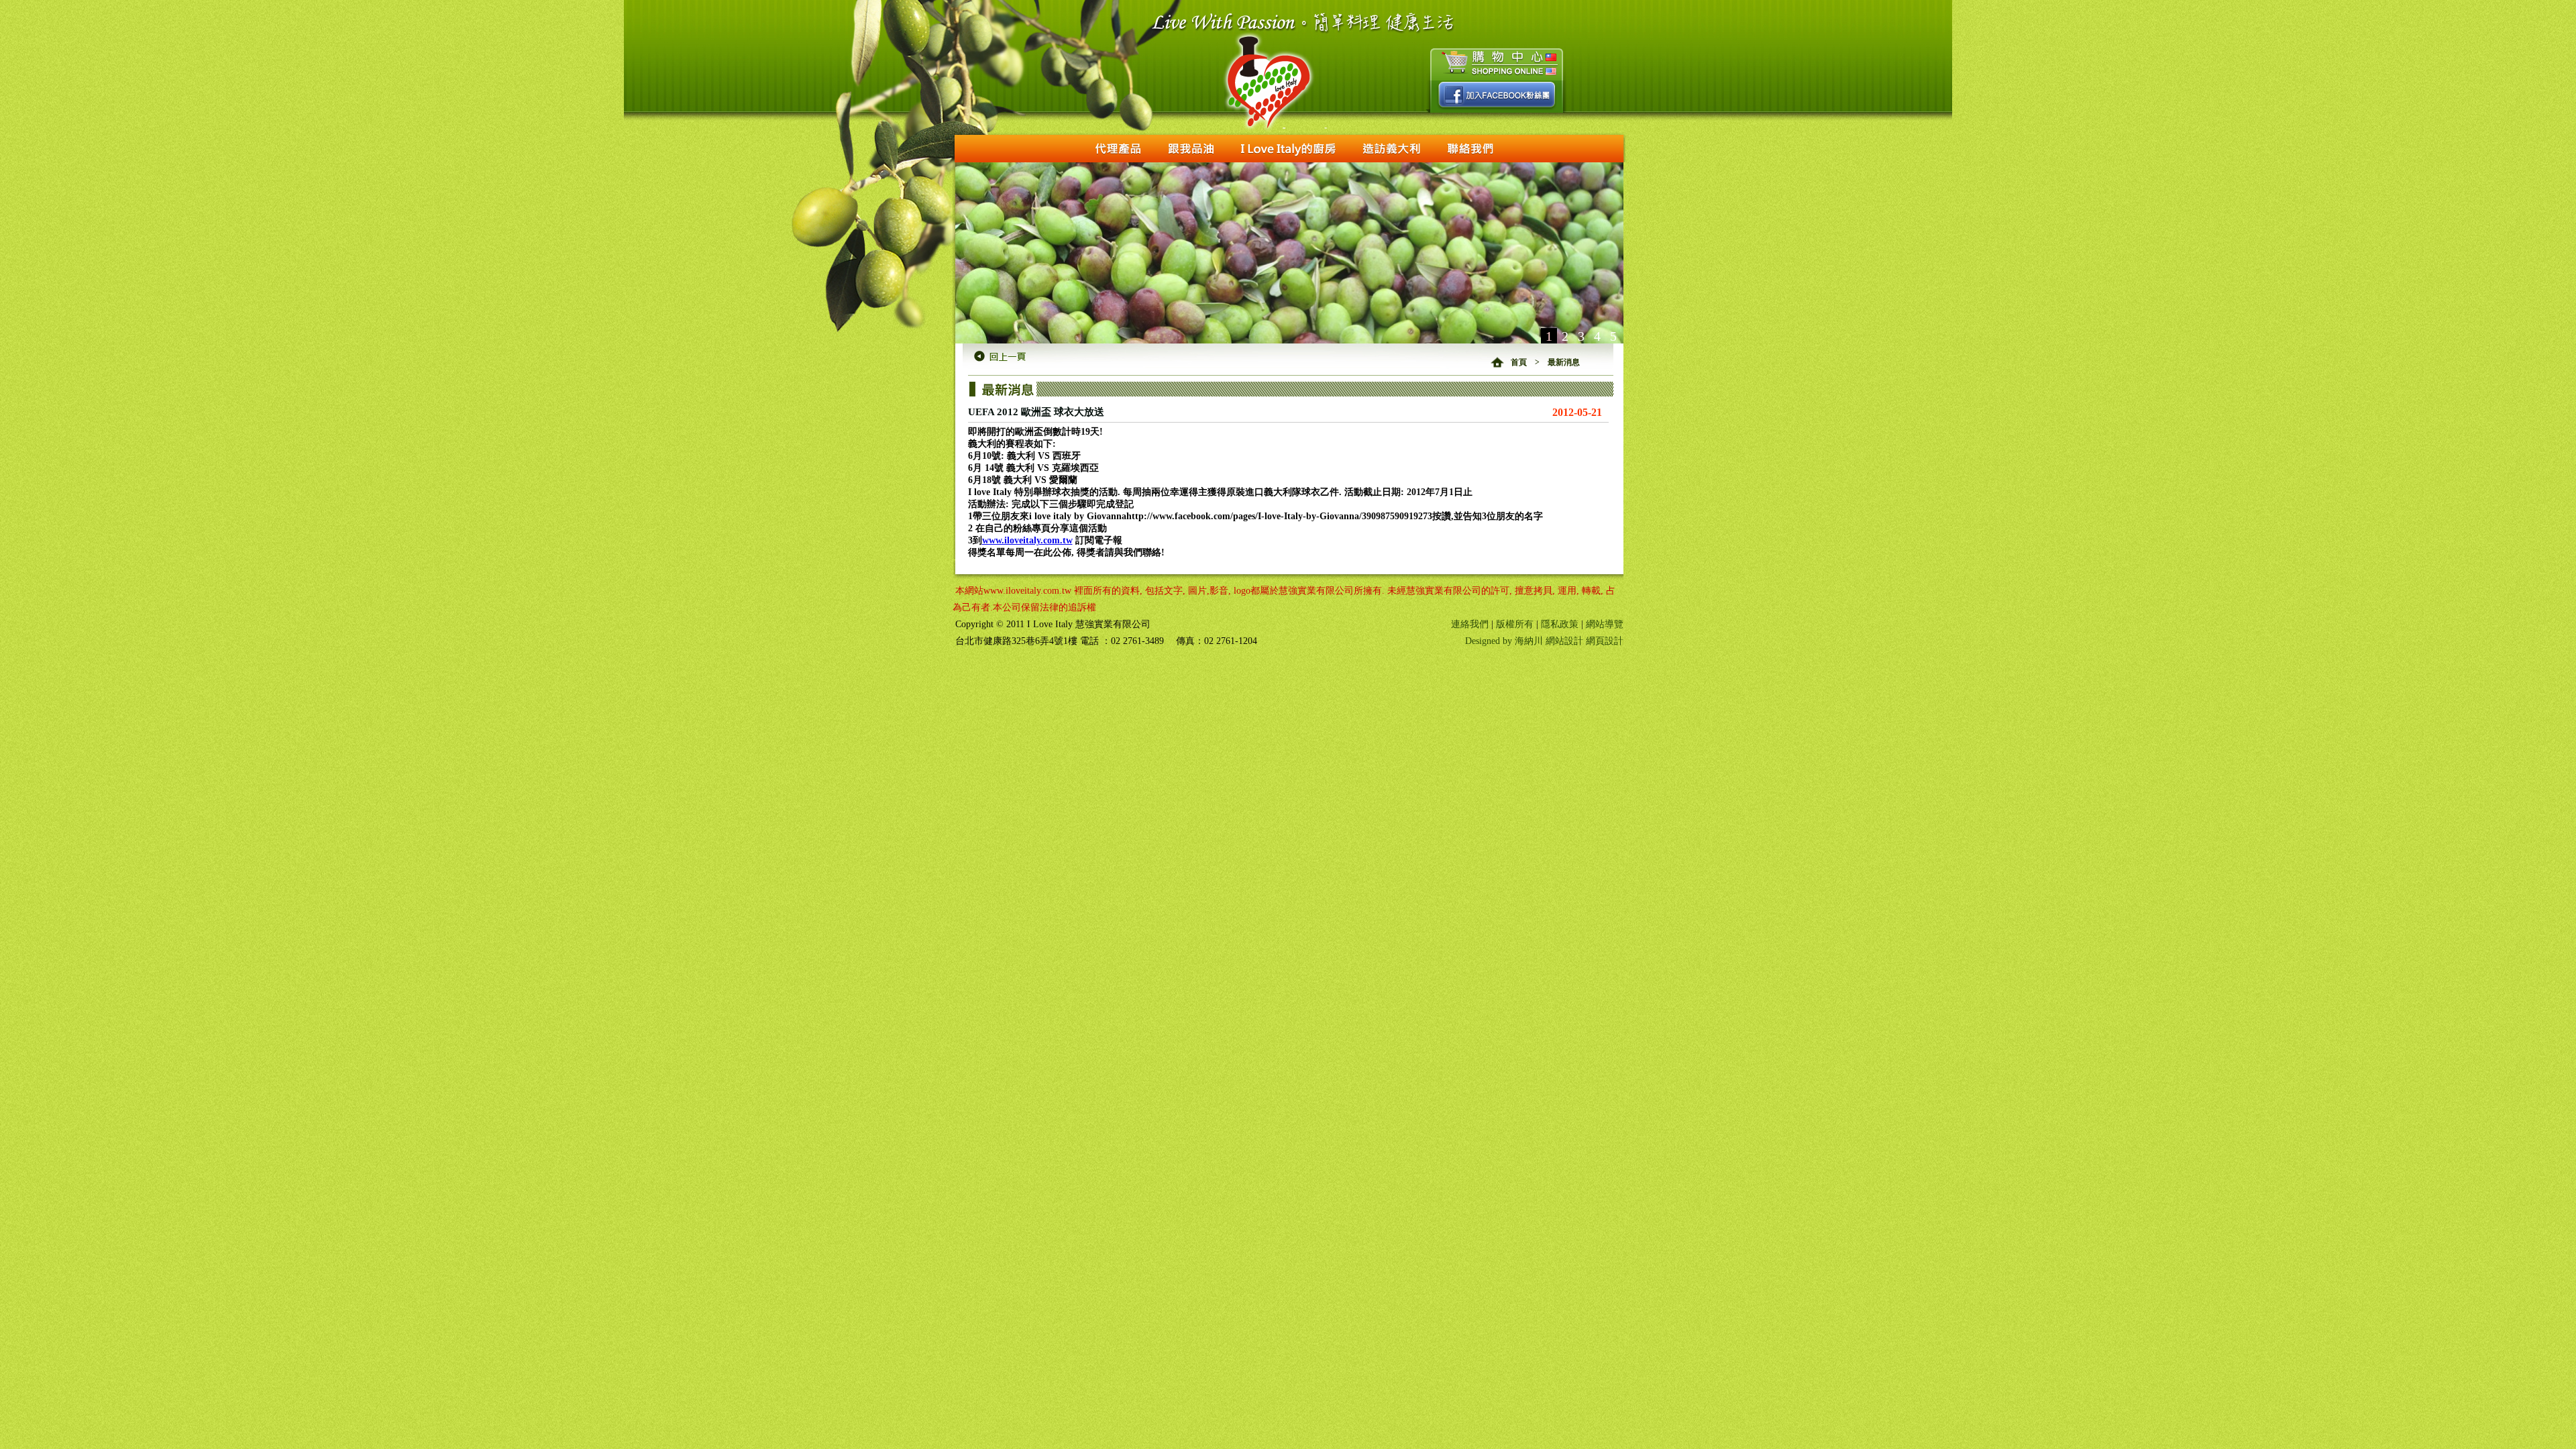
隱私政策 (1560, 624)
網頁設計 (1605, 641)
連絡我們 (1470, 624)
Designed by (1490, 641)
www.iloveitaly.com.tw (1027, 540)
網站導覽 (1605, 624)
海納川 (1529, 641)
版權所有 (1515, 624)
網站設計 (1564, 641)
